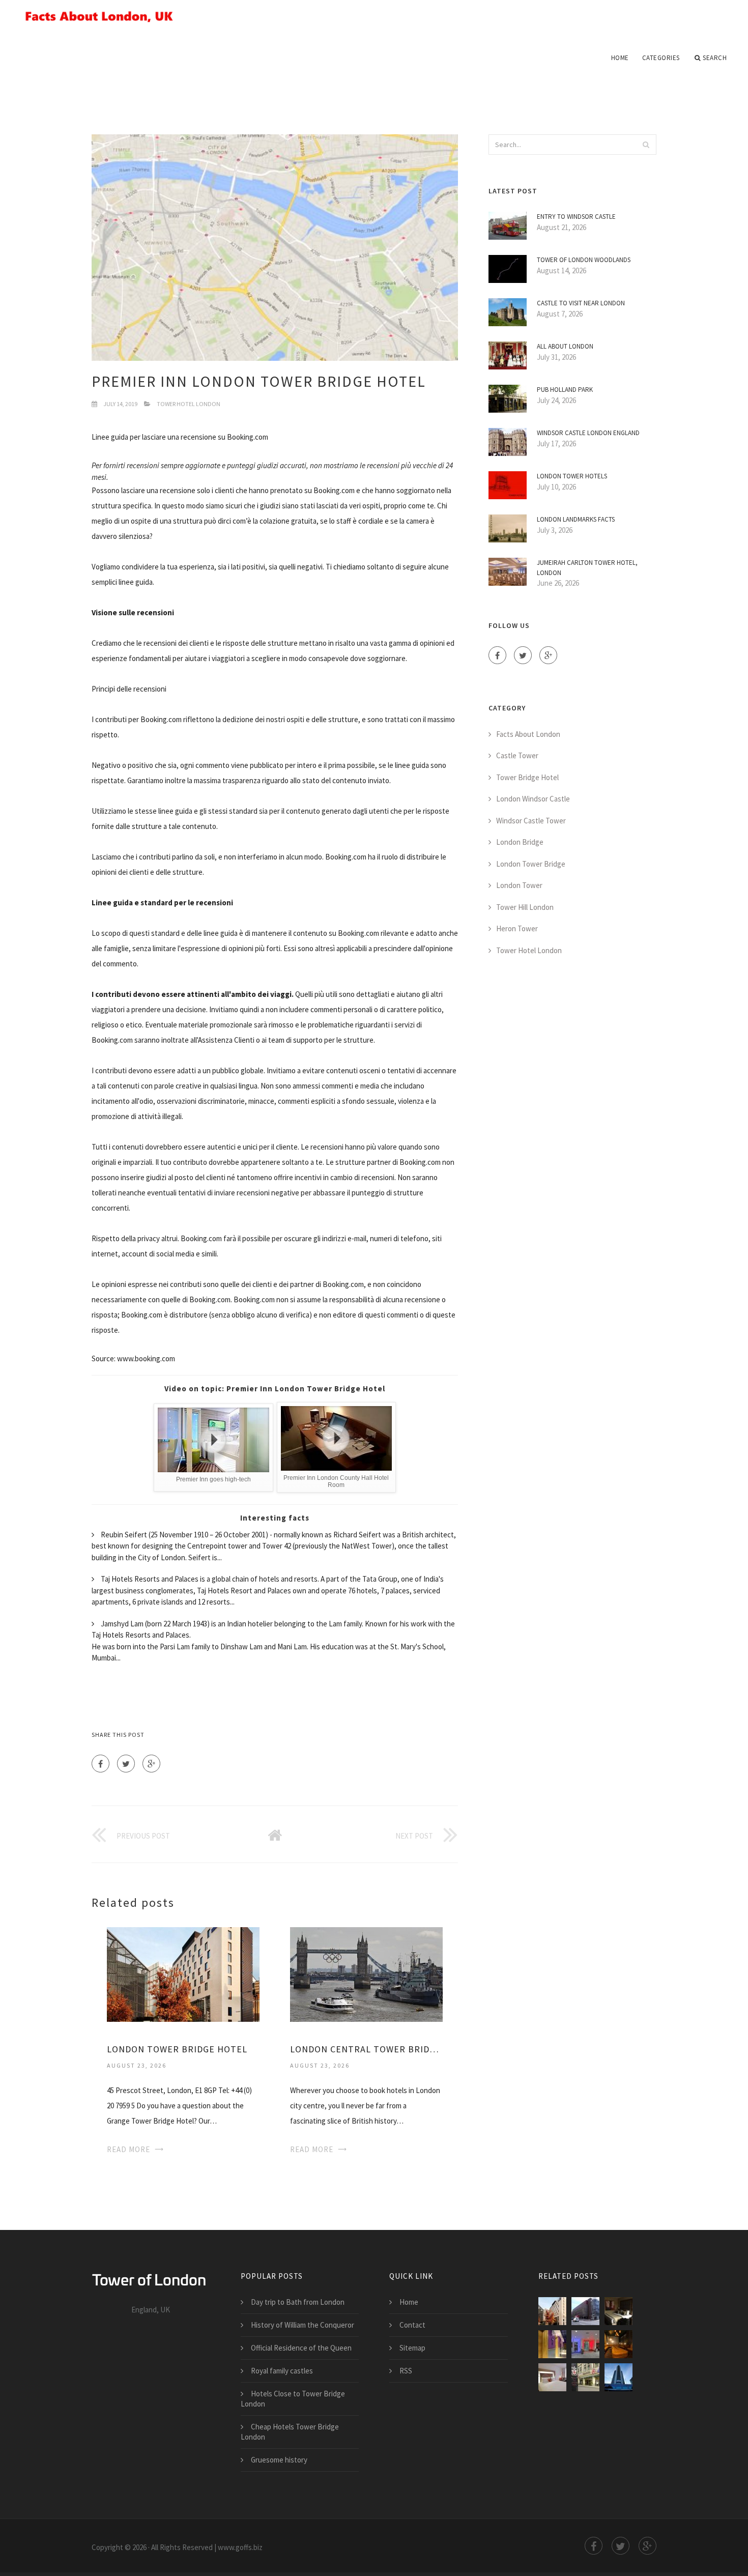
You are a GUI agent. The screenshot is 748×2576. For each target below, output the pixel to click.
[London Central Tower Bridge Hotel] (366, 1973)
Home (620, 58)
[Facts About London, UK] (374, 16)
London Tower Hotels (572, 476)
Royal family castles (282, 2371)
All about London (565, 346)
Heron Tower (517, 928)
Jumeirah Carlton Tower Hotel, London (587, 568)
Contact (412, 2325)
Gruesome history (279, 2460)
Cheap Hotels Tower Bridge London (290, 2432)
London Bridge (520, 842)
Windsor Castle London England (588, 433)
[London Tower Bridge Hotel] (183, 1973)
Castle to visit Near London (581, 303)
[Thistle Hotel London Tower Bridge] (618, 2344)
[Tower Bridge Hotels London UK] (552, 2377)
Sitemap (412, 2348)
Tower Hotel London (189, 404)
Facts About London (528, 734)
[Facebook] (100, 1764)
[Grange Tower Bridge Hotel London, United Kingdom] (618, 2311)
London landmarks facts (576, 519)
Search (715, 58)
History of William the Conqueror (303, 2325)
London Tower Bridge (531, 864)
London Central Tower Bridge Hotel (366, 2049)
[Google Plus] (151, 1764)
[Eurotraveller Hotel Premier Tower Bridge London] (552, 2344)
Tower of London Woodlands (584, 260)
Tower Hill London (525, 907)
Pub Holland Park (565, 390)
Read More (128, 2149)
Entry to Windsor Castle (576, 217)
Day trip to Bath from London (298, 2302)
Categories (661, 58)
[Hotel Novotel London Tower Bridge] (585, 2377)
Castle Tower (517, 755)
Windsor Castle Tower (531, 821)
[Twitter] (126, 1764)
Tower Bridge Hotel (527, 777)
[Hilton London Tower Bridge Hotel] (618, 2377)
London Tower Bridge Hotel (177, 2049)
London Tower (519, 885)
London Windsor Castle (533, 799)
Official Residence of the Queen (301, 2348)
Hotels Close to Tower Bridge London (293, 2399)
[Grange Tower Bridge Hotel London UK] (585, 2344)
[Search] (646, 145)
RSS (406, 2371)
